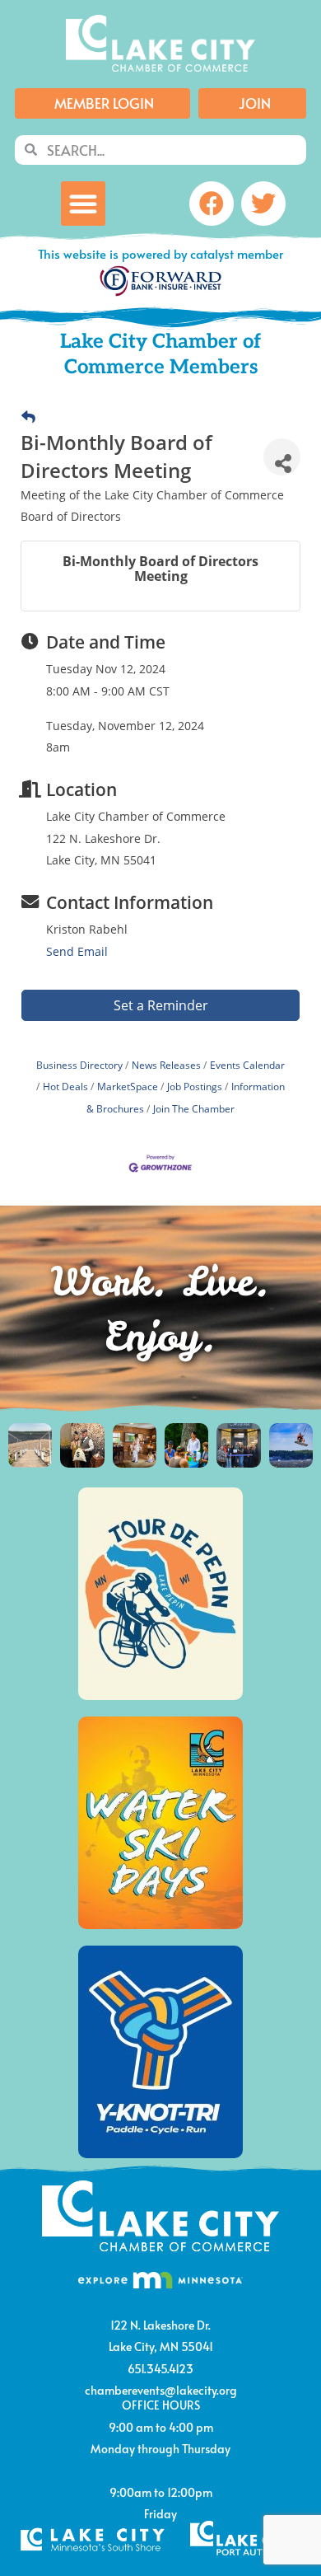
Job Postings (195, 1086)
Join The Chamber (194, 1108)
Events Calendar (247, 1065)
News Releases (166, 1065)
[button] (83, 204)
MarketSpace (128, 1086)
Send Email (77, 951)
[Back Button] (28, 417)
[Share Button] (282, 457)
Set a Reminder (161, 1005)
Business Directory (79, 1065)
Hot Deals (65, 1086)
